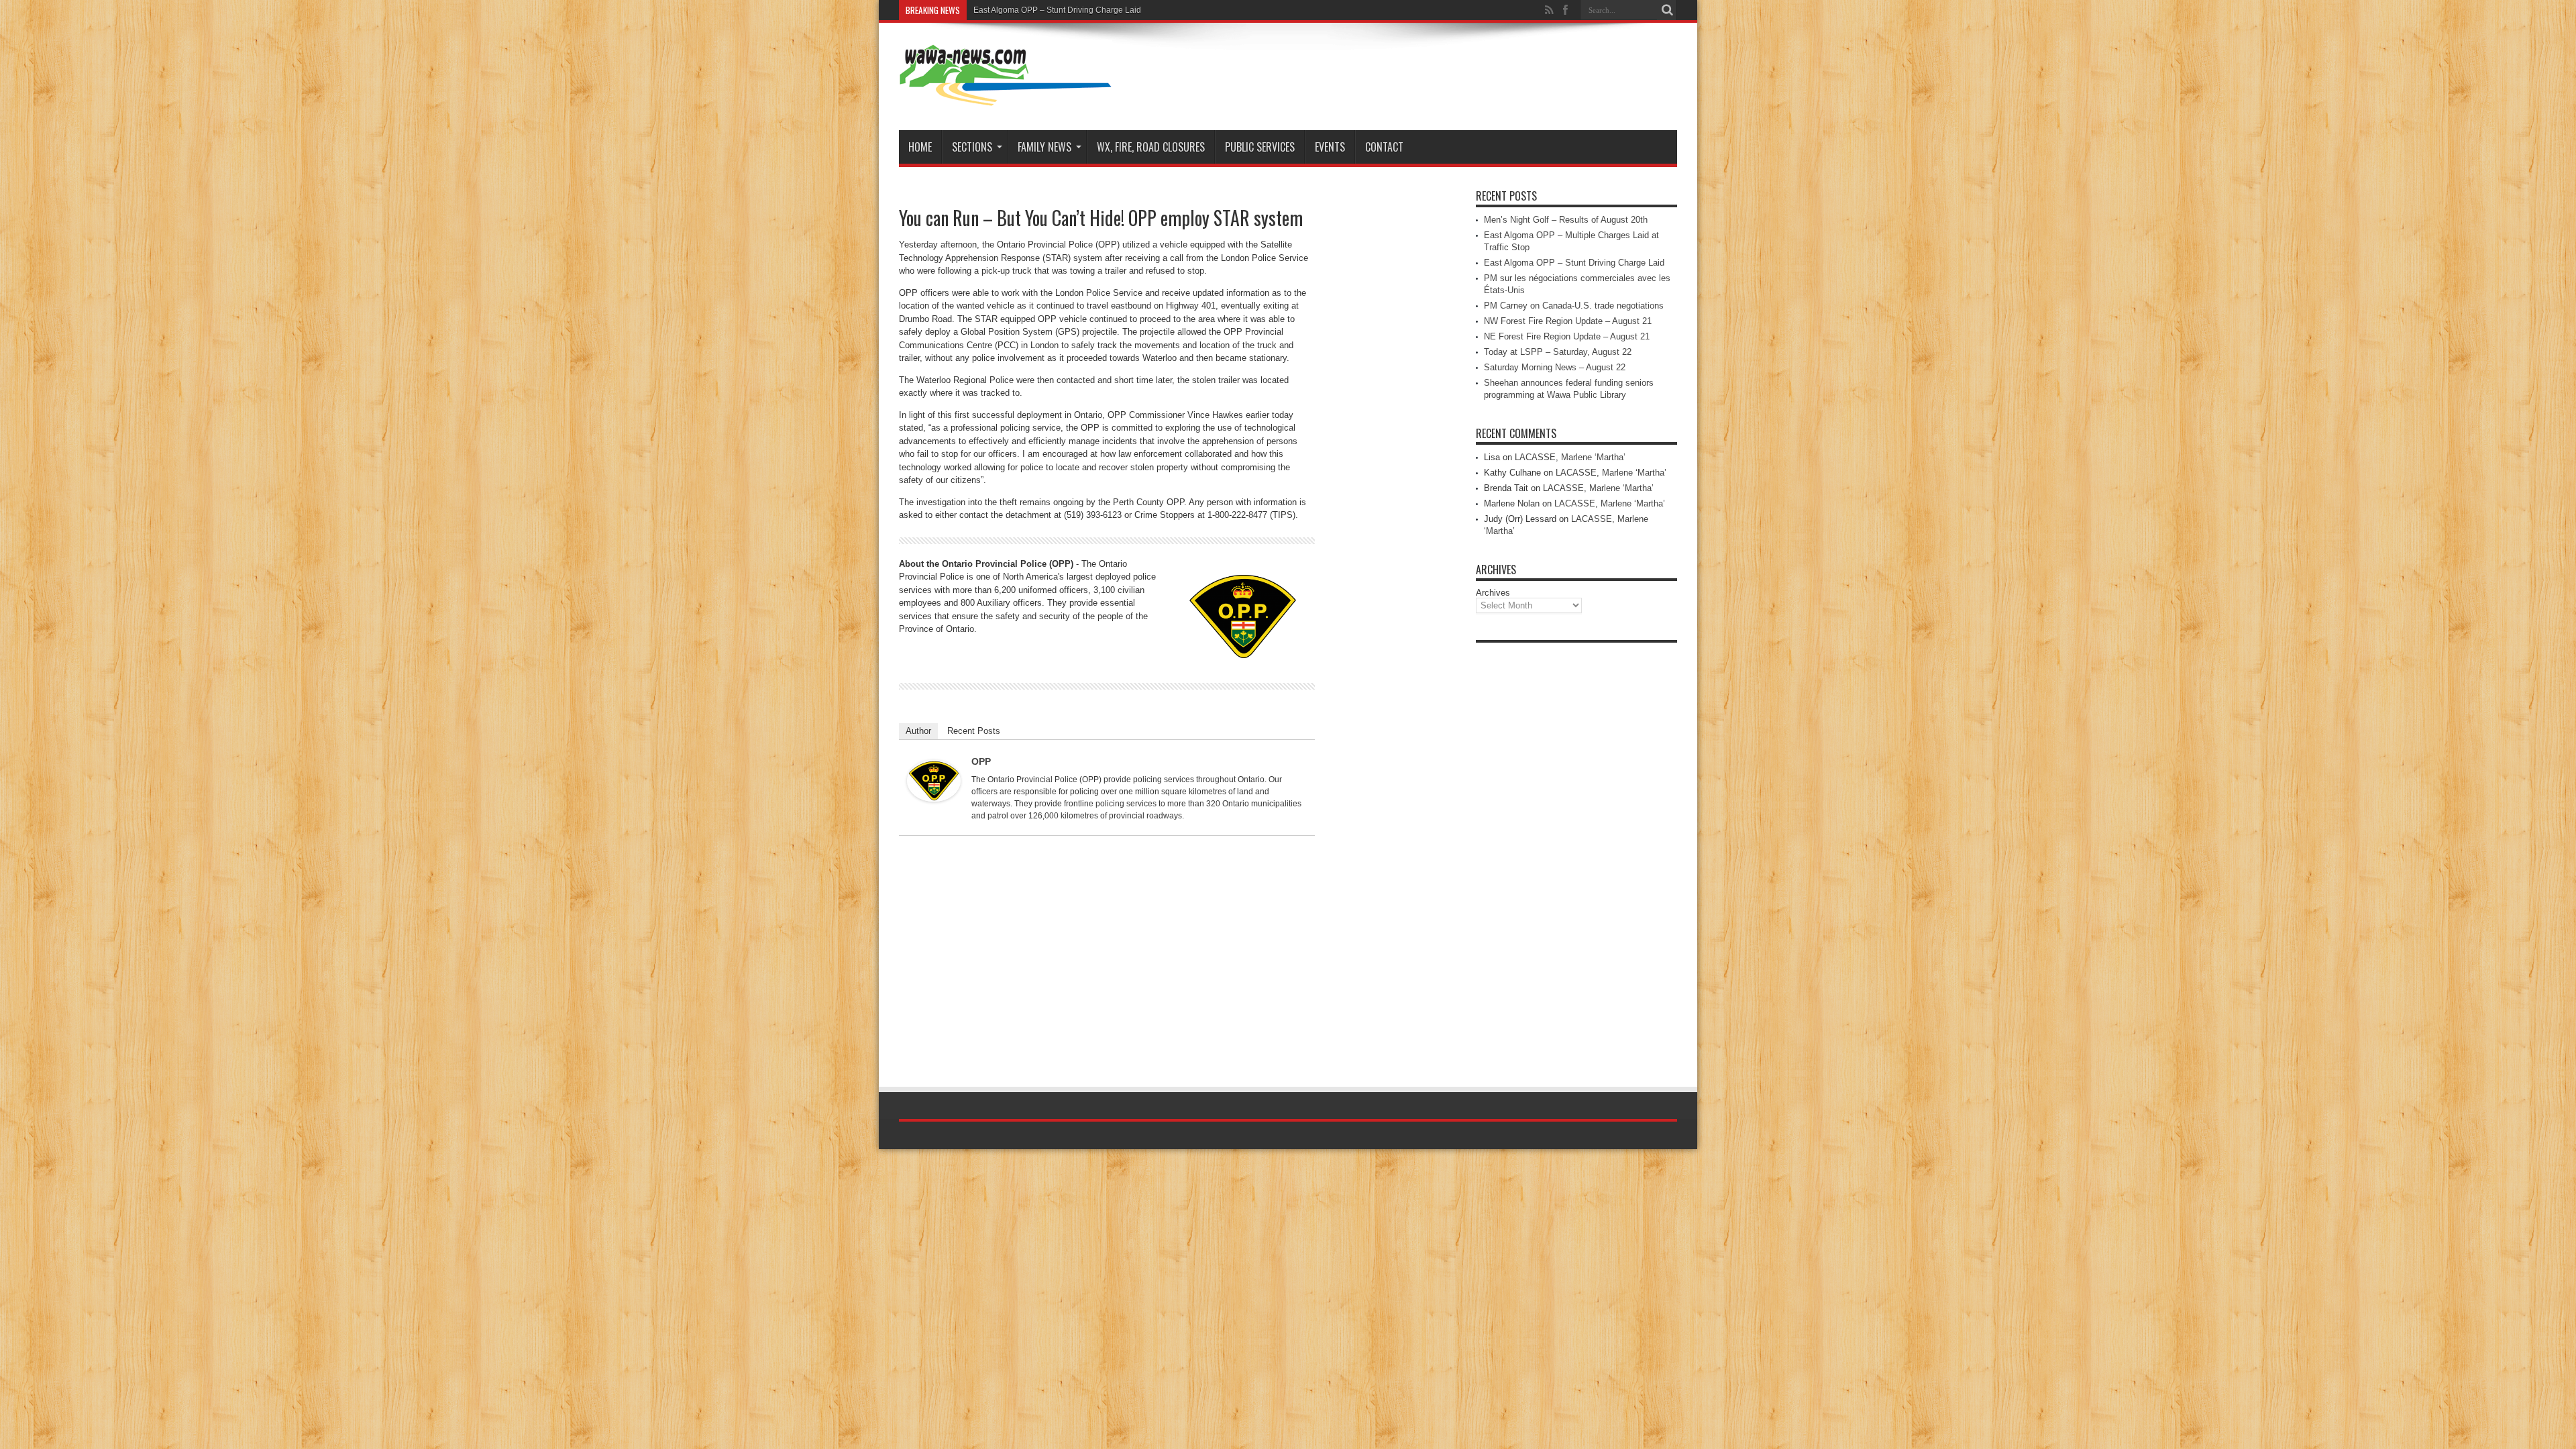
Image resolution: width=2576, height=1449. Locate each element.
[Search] (1667, 10)
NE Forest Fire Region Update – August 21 (1567, 336)
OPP (981, 761)
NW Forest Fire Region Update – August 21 (1568, 321)
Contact (1384, 147)
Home (920, 147)
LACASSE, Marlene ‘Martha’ (1570, 457)
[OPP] (934, 799)
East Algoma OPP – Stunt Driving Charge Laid (1057, 10)
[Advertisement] (1576, 851)
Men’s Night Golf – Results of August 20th (1566, 220)
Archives (1493, 593)
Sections (972, 147)
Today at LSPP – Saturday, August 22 (1558, 352)
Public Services (1260, 147)
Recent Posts (974, 731)
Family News (1044, 147)
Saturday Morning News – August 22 (1555, 367)
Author (918, 731)
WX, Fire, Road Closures (1151, 147)
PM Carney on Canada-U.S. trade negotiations (1574, 306)
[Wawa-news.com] (1006, 97)
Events (1330, 147)
